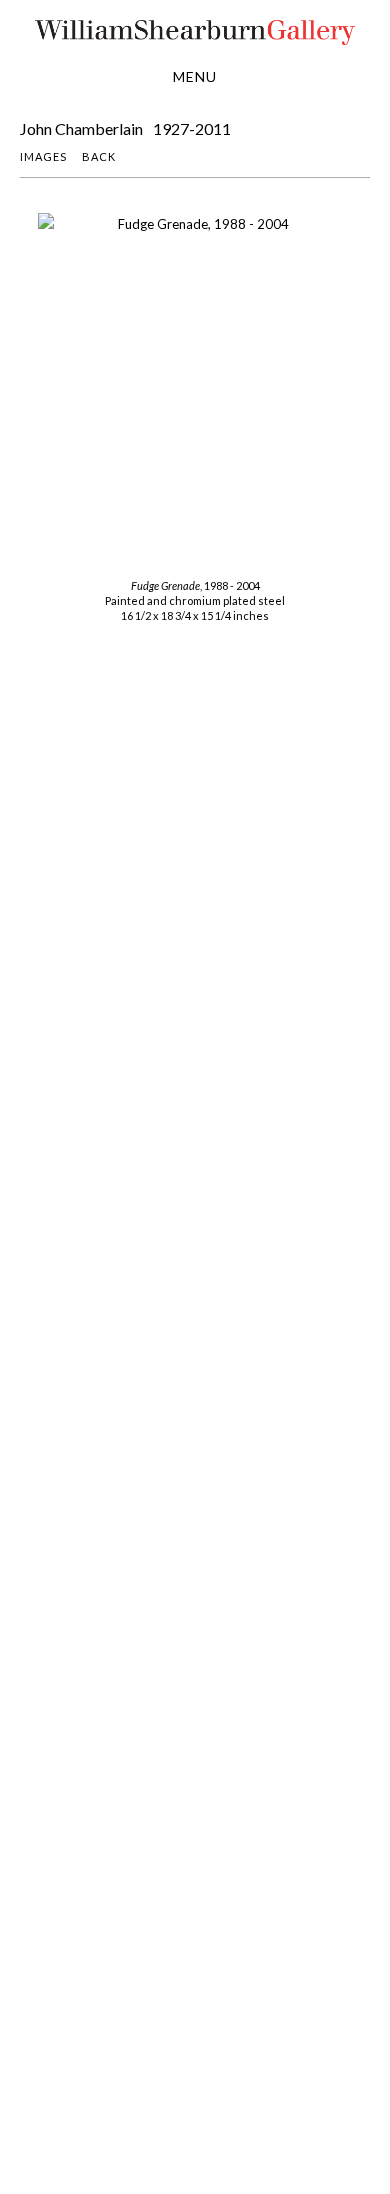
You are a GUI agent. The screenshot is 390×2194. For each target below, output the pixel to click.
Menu (195, 76)
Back (99, 156)
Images (43, 156)
